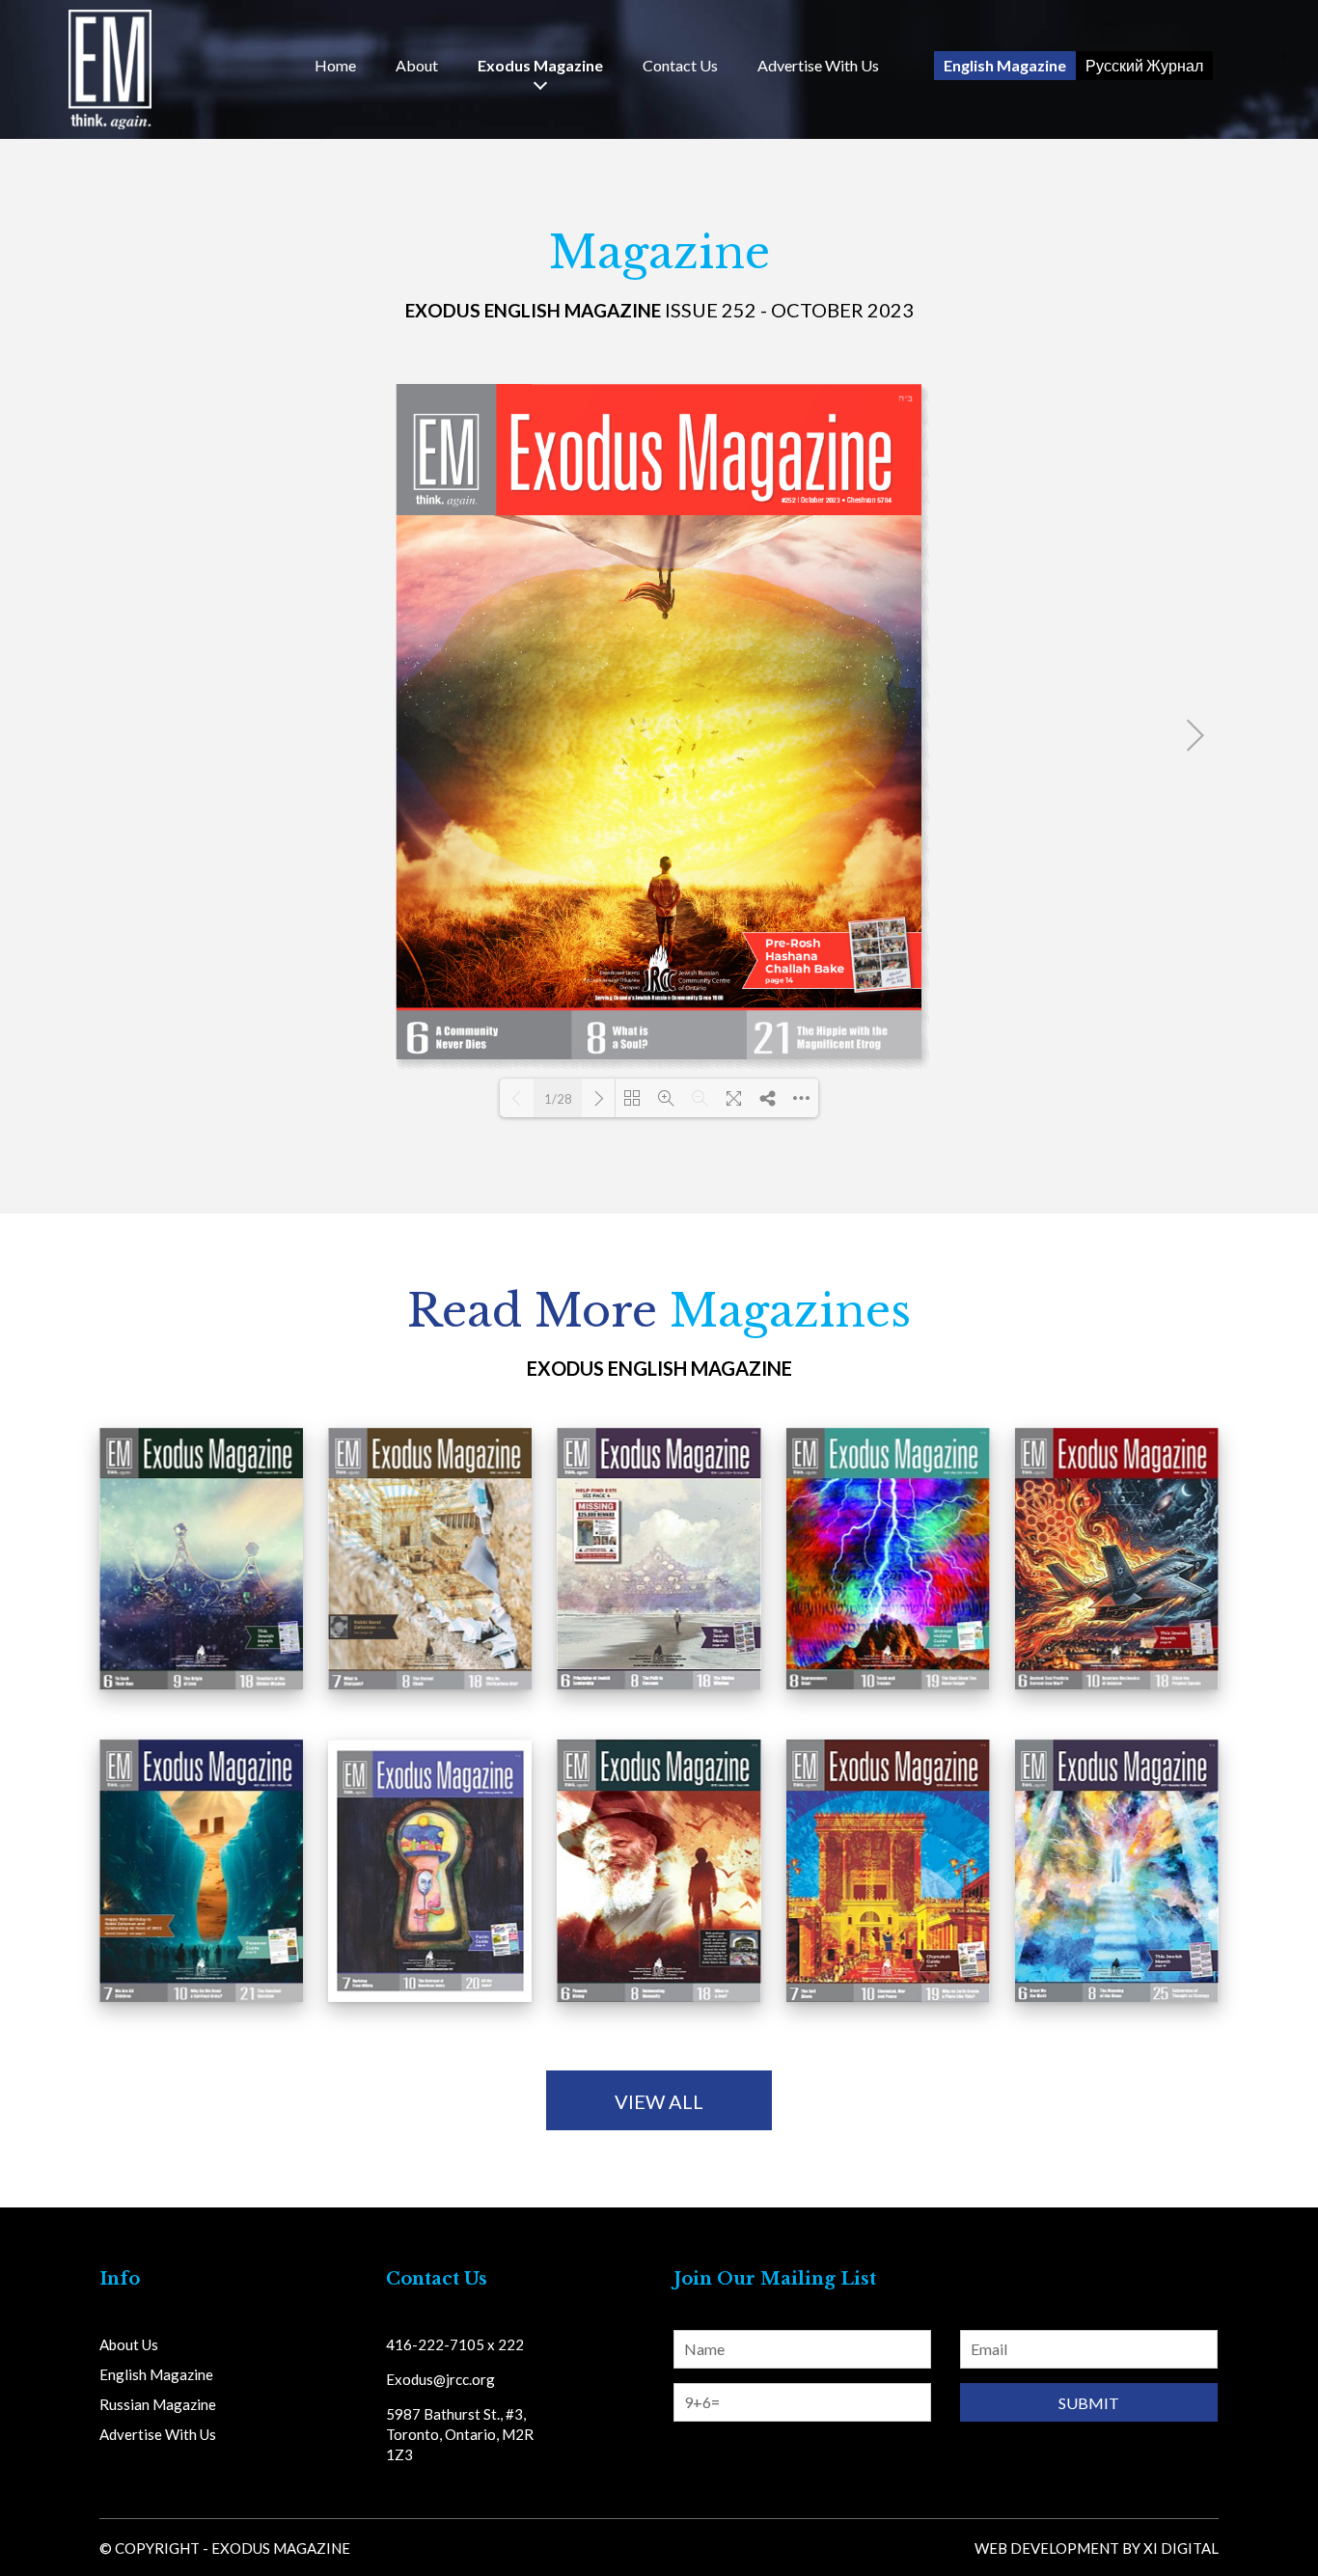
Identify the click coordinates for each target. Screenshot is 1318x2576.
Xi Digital (1181, 2548)
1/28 (558, 1099)
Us (680, 66)
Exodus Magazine (540, 66)
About (417, 66)
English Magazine (1005, 65)
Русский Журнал (1144, 65)
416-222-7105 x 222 (455, 2344)
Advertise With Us (818, 66)
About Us (129, 2344)
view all (659, 2101)
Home (335, 66)
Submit (1089, 2403)
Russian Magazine (158, 2404)
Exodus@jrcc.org (440, 2379)
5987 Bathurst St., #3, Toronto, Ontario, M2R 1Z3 (460, 2434)
